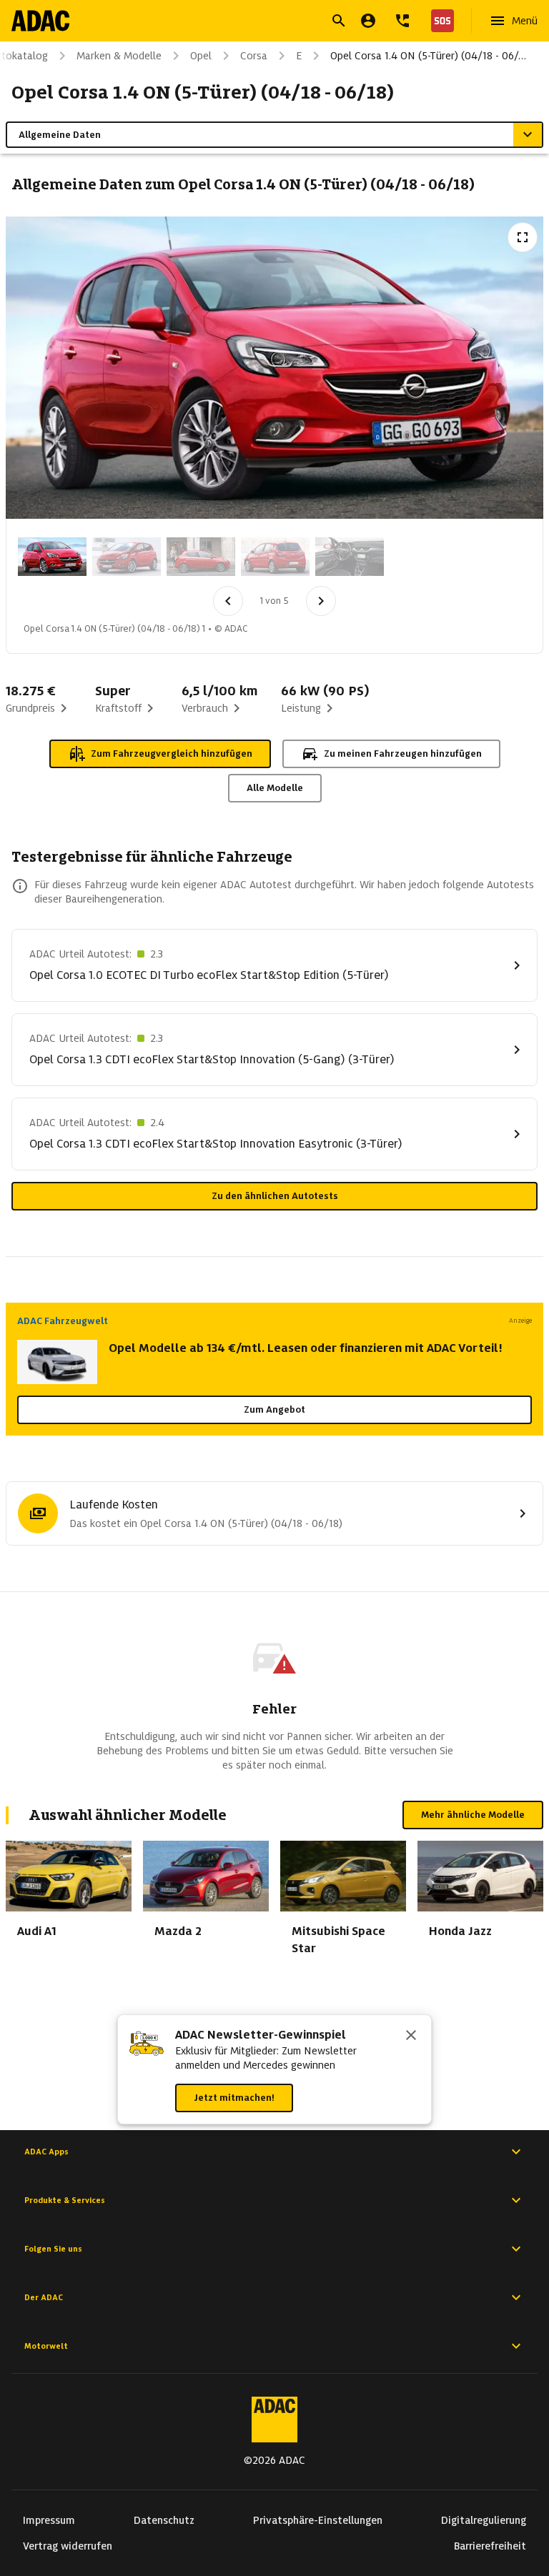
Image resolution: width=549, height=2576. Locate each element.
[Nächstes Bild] (321, 601)
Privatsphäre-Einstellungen (318, 2520)
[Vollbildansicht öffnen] (523, 237)
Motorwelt (46, 2346)
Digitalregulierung (484, 2520)
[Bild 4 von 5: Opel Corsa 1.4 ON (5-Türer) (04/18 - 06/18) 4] (275, 557)
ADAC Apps (46, 2152)
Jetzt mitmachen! (234, 2098)
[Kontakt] (402, 21)
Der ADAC (44, 2297)
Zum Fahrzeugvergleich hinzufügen (172, 754)
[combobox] (257, 23)
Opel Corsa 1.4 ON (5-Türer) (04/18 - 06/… (428, 56)
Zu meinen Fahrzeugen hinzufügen (403, 754)
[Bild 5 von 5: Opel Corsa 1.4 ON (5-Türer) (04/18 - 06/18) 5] (350, 557)
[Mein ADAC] (368, 21)
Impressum (49, 2520)
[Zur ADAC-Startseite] (40, 21)
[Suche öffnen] (339, 21)
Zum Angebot (274, 1409)
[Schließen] (411, 2037)
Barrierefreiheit (490, 2546)
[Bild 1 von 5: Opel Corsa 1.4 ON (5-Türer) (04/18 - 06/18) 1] (52, 557)
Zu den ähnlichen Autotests (275, 1196)
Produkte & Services (65, 2200)
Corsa (254, 56)
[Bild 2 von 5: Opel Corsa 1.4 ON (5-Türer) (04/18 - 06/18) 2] (127, 557)
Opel (201, 56)
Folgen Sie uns (53, 2249)
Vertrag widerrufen (68, 2546)
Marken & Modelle (119, 56)
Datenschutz (164, 2520)
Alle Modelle (275, 788)
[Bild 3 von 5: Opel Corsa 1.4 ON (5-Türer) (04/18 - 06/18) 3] (201, 557)
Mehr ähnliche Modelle (473, 1815)
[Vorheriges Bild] (228, 601)
